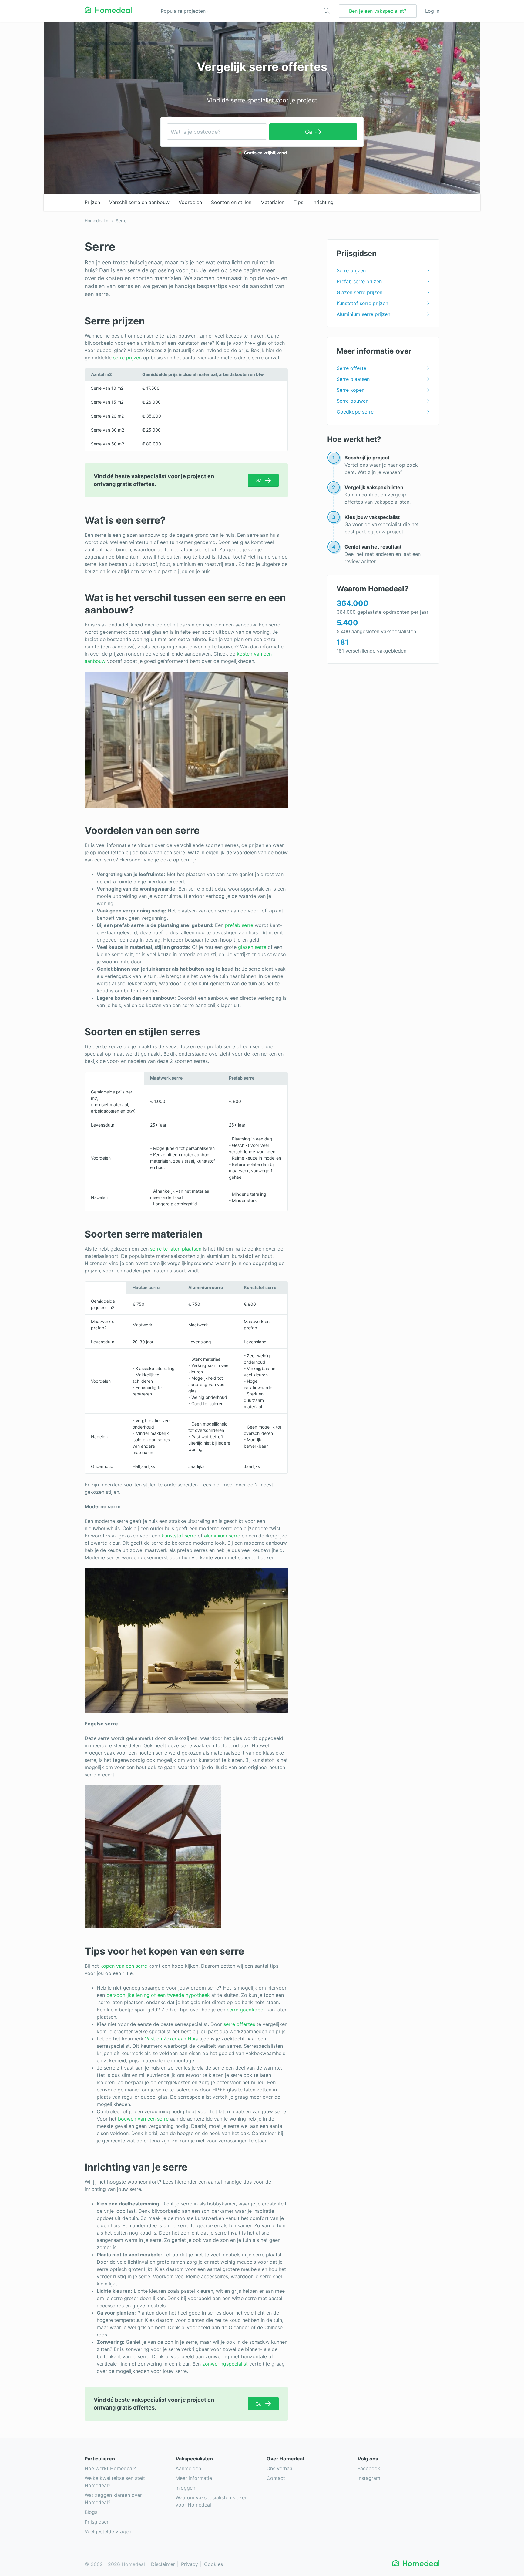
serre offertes (239, 2024)
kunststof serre (179, 1536)
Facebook (369, 2468)
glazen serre (252, 947)
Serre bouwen (353, 401)
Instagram (369, 2478)
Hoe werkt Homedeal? (110, 2468)
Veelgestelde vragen (108, 2531)
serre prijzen (127, 358)
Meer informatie (194, 2478)
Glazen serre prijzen (359, 292)
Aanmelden (188, 2468)
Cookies (213, 2564)
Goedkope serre (355, 412)
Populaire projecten (184, 11)
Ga (309, 132)
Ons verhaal (280, 2468)
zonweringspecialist (225, 2364)
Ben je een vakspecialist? (378, 11)
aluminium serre (222, 1536)
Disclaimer (163, 2564)
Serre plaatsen (353, 379)
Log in (432, 11)
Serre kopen (351, 390)
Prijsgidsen (97, 2522)
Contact (276, 2478)
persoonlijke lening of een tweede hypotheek (158, 1995)
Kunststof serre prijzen (362, 303)
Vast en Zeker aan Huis (171, 2039)
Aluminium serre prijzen (363, 314)
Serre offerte (351, 368)
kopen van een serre (124, 1966)
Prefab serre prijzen (359, 281)
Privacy (190, 2564)
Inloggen (185, 2488)
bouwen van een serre (143, 2119)
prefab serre (239, 925)
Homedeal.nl (97, 221)
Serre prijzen (351, 270)
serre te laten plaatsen (176, 1249)
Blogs (91, 2512)
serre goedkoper (246, 2010)
